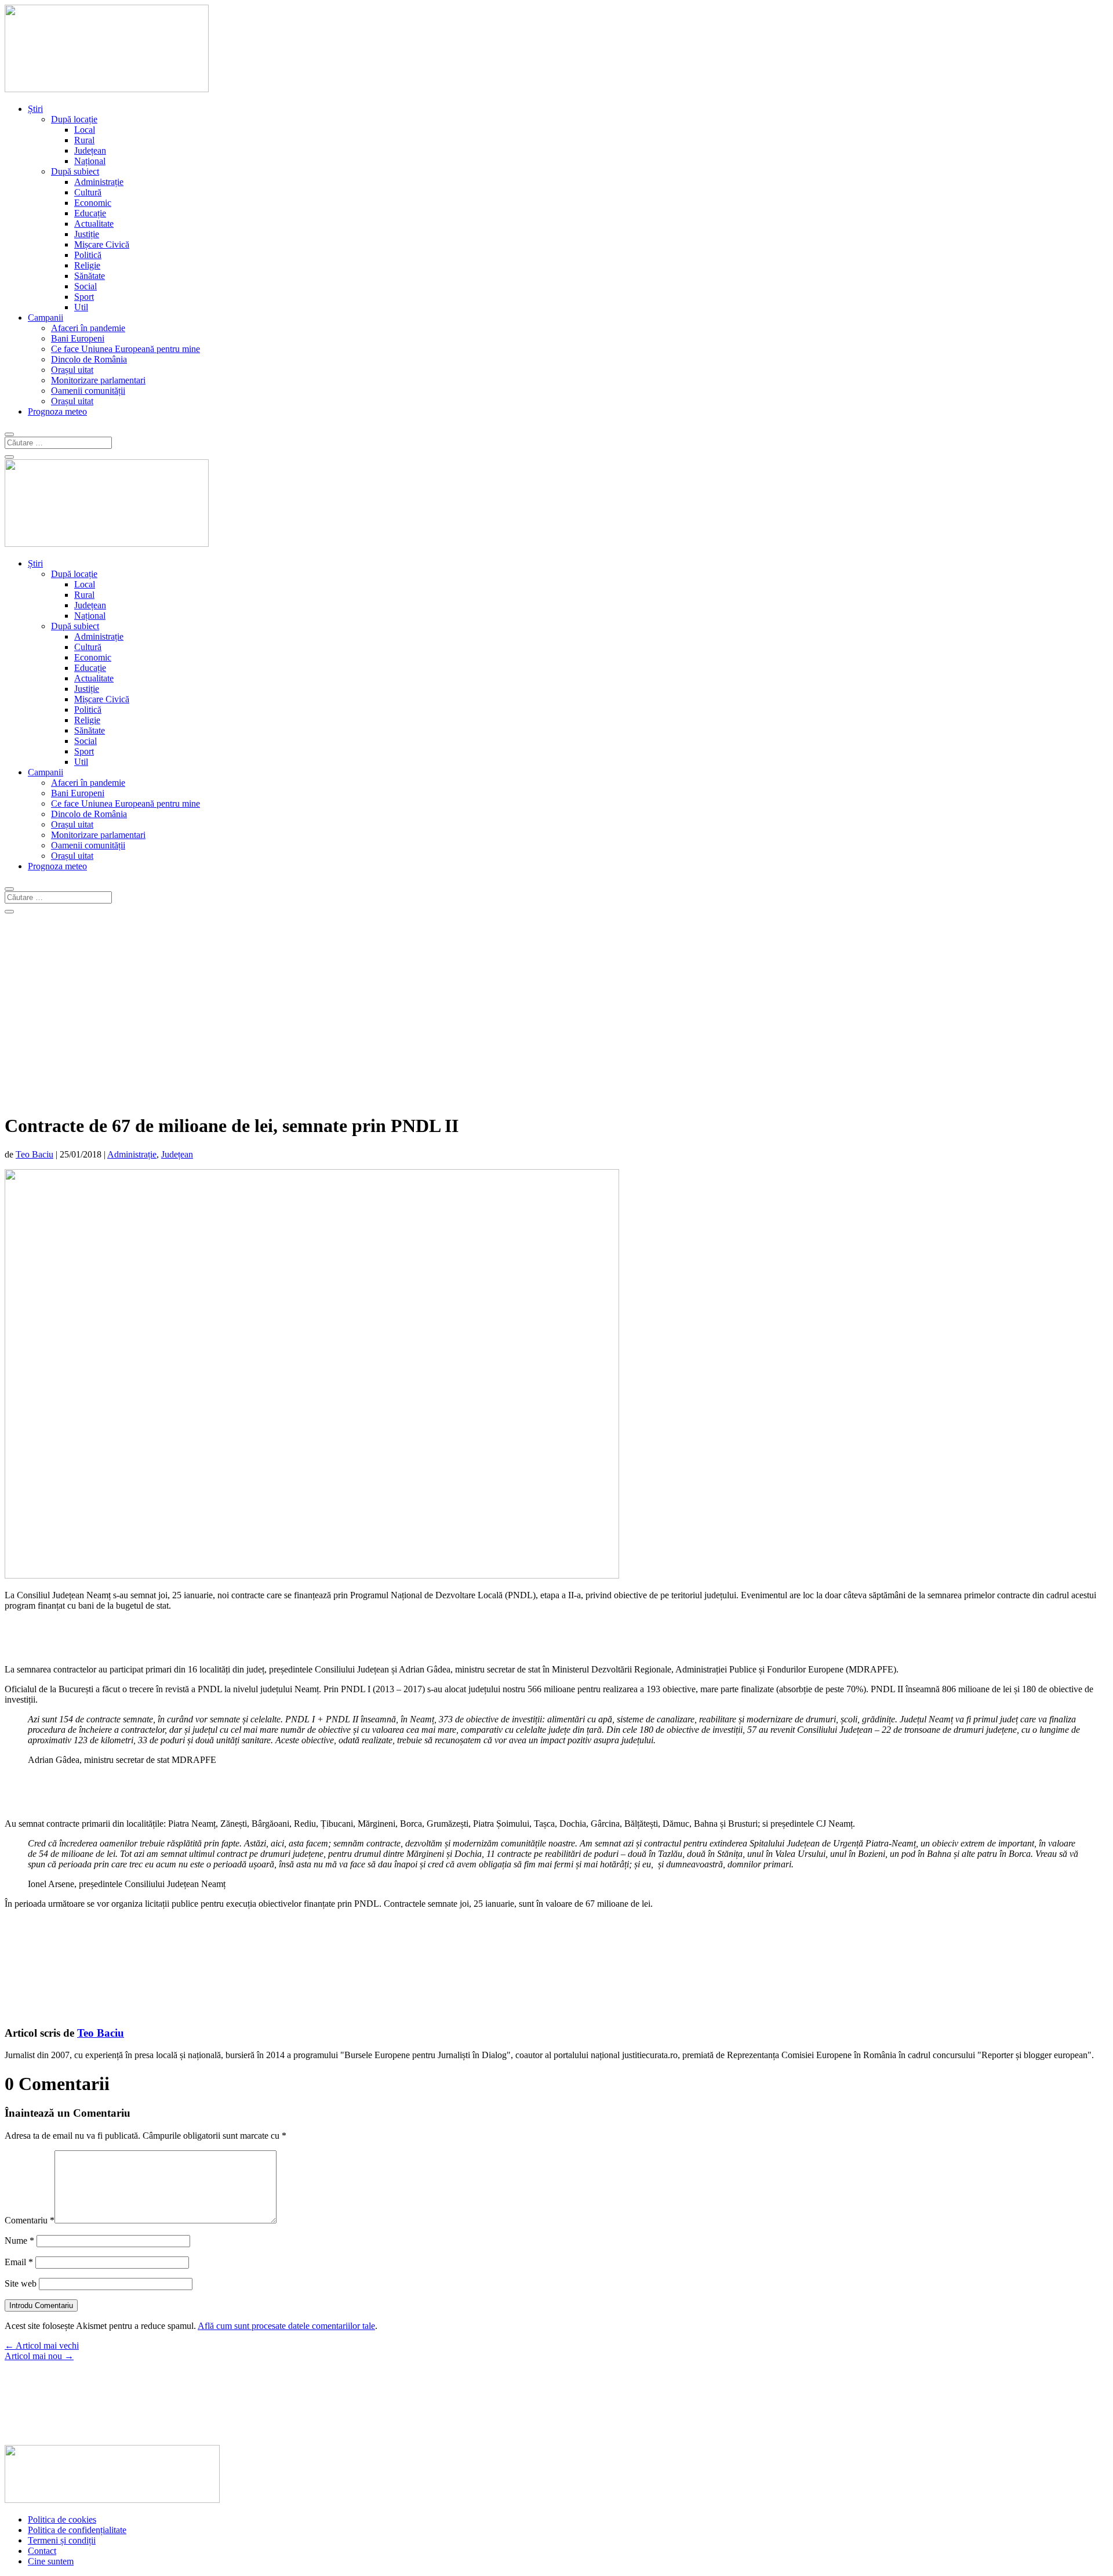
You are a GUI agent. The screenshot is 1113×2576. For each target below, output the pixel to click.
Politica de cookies (62, 2519)
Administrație (99, 182)
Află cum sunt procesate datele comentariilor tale (286, 2326)
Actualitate (94, 224)
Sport (84, 297)
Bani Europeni (78, 338)
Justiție (87, 234)
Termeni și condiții (62, 2540)
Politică (88, 255)
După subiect (75, 171)
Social (86, 286)
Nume (19, 2241)
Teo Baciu (34, 1154)
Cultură (88, 192)
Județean (90, 150)
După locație (74, 119)
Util (81, 307)
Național (90, 161)
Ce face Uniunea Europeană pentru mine (126, 349)
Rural (84, 140)
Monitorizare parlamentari (98, 380)
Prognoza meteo (57, 411)
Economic (93, 203)
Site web (21, 2283)
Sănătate (90, 276)
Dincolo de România (89, 359)
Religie (87, 265)
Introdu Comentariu (41, 2305)
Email (19, 2262)
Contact (42, 2551)
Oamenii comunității (88, 391)
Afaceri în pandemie (88, 328)
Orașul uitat (72, 370)
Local (85, 130)
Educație (90, 213)
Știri (35, 109)
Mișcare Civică (102, 244)
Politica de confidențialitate (77, 2530)
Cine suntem (51, 2561)
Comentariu (30, 2220)
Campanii (46, 318)
